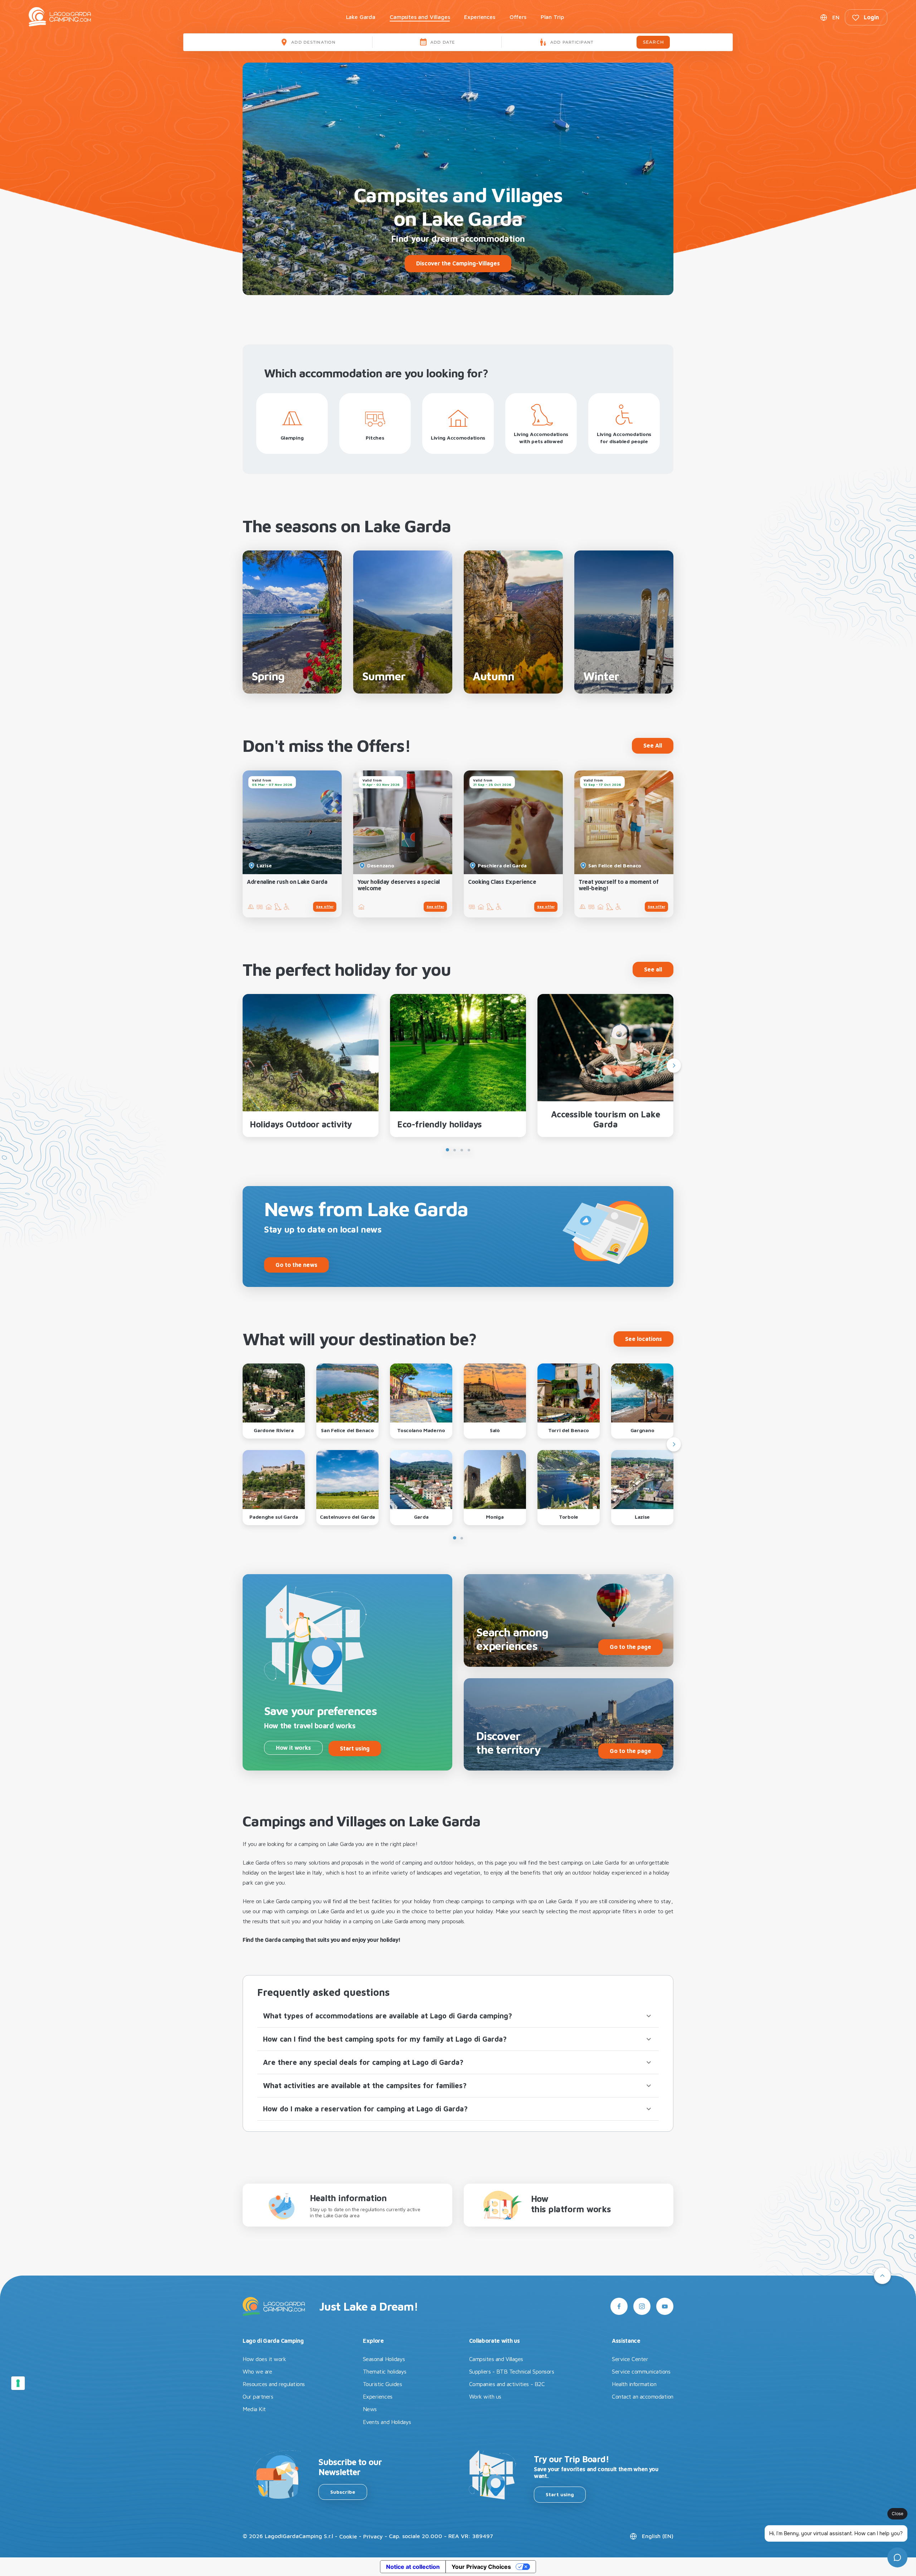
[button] (458, 2016)
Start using (560, 2494)
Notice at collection (413, 2567)
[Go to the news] (296, 1253)
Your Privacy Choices (481, 2567)
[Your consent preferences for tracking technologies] (18, 2383)
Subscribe (343, 2492)
